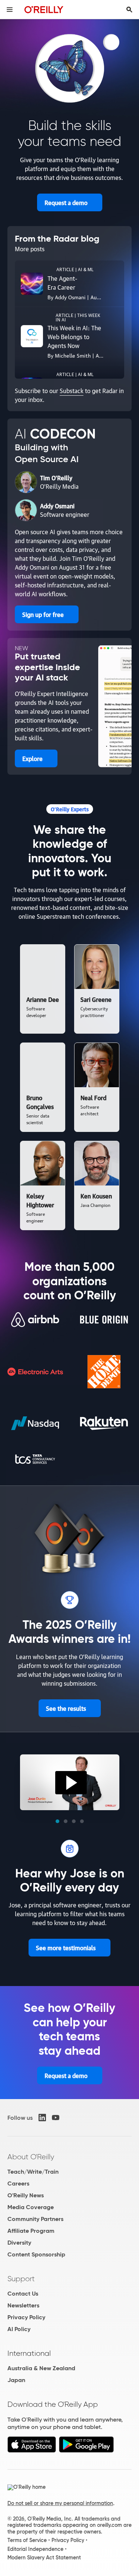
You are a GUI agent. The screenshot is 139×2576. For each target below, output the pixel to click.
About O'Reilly (31, 2157)
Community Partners (35, 2219)
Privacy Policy (26, 2317)
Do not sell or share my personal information (60, 2503)
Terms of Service (27, 2540)
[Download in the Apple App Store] (32, 2451)
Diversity (19, 2243)
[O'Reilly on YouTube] (56, 2118)
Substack (72, 390)
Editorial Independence (35, 2549)
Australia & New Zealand (41, 2368)
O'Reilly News (26, 2195)
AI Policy (19, 2329)
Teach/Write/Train (33, 2172)
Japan (16, 2380)
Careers (18, 2183)
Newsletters (23, 2305)
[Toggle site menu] (10, 10)
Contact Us (23, 2294)
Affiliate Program (31, 2231)
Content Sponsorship (36, 2254)
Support (21, 2279)
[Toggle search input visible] (129, 10)
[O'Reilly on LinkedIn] (42, 2118)
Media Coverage (31, 2207)
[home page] (44, 9)
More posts (30, 249)
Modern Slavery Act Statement (44, 2558)
